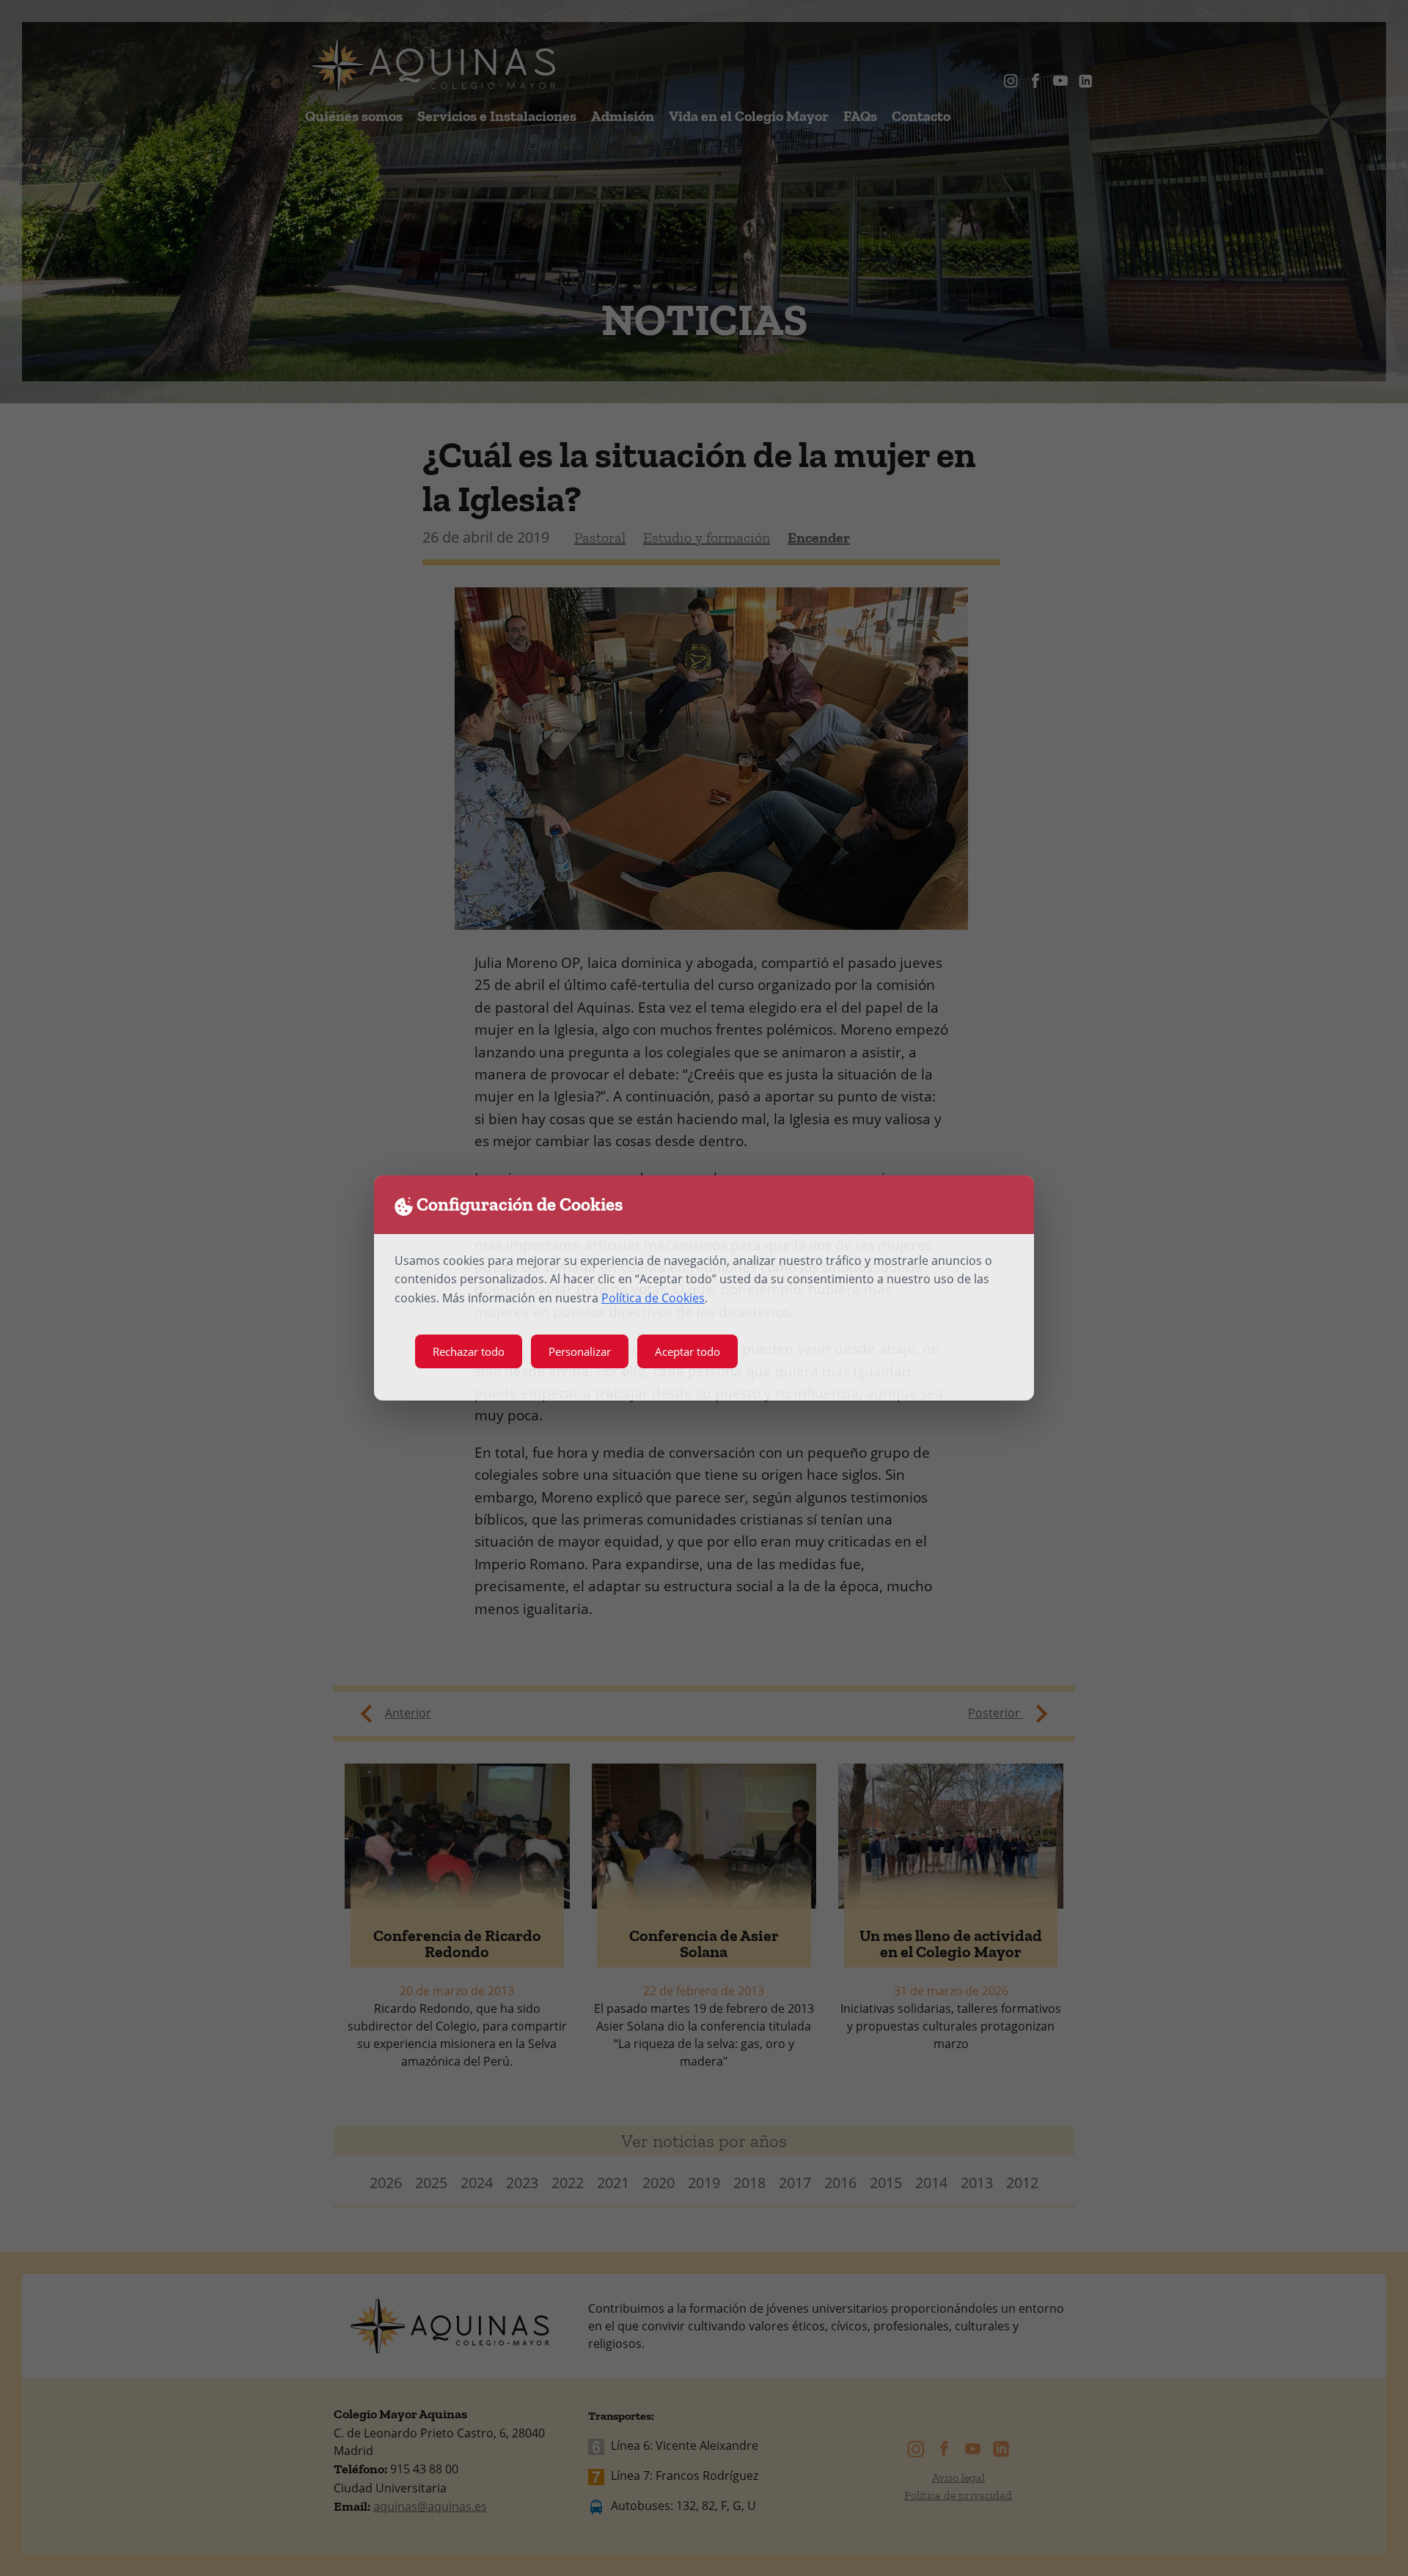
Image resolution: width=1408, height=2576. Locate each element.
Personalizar (580, 1351)
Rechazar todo (469, 1351)
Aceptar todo (687, 1351)
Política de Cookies (653, 1298)
